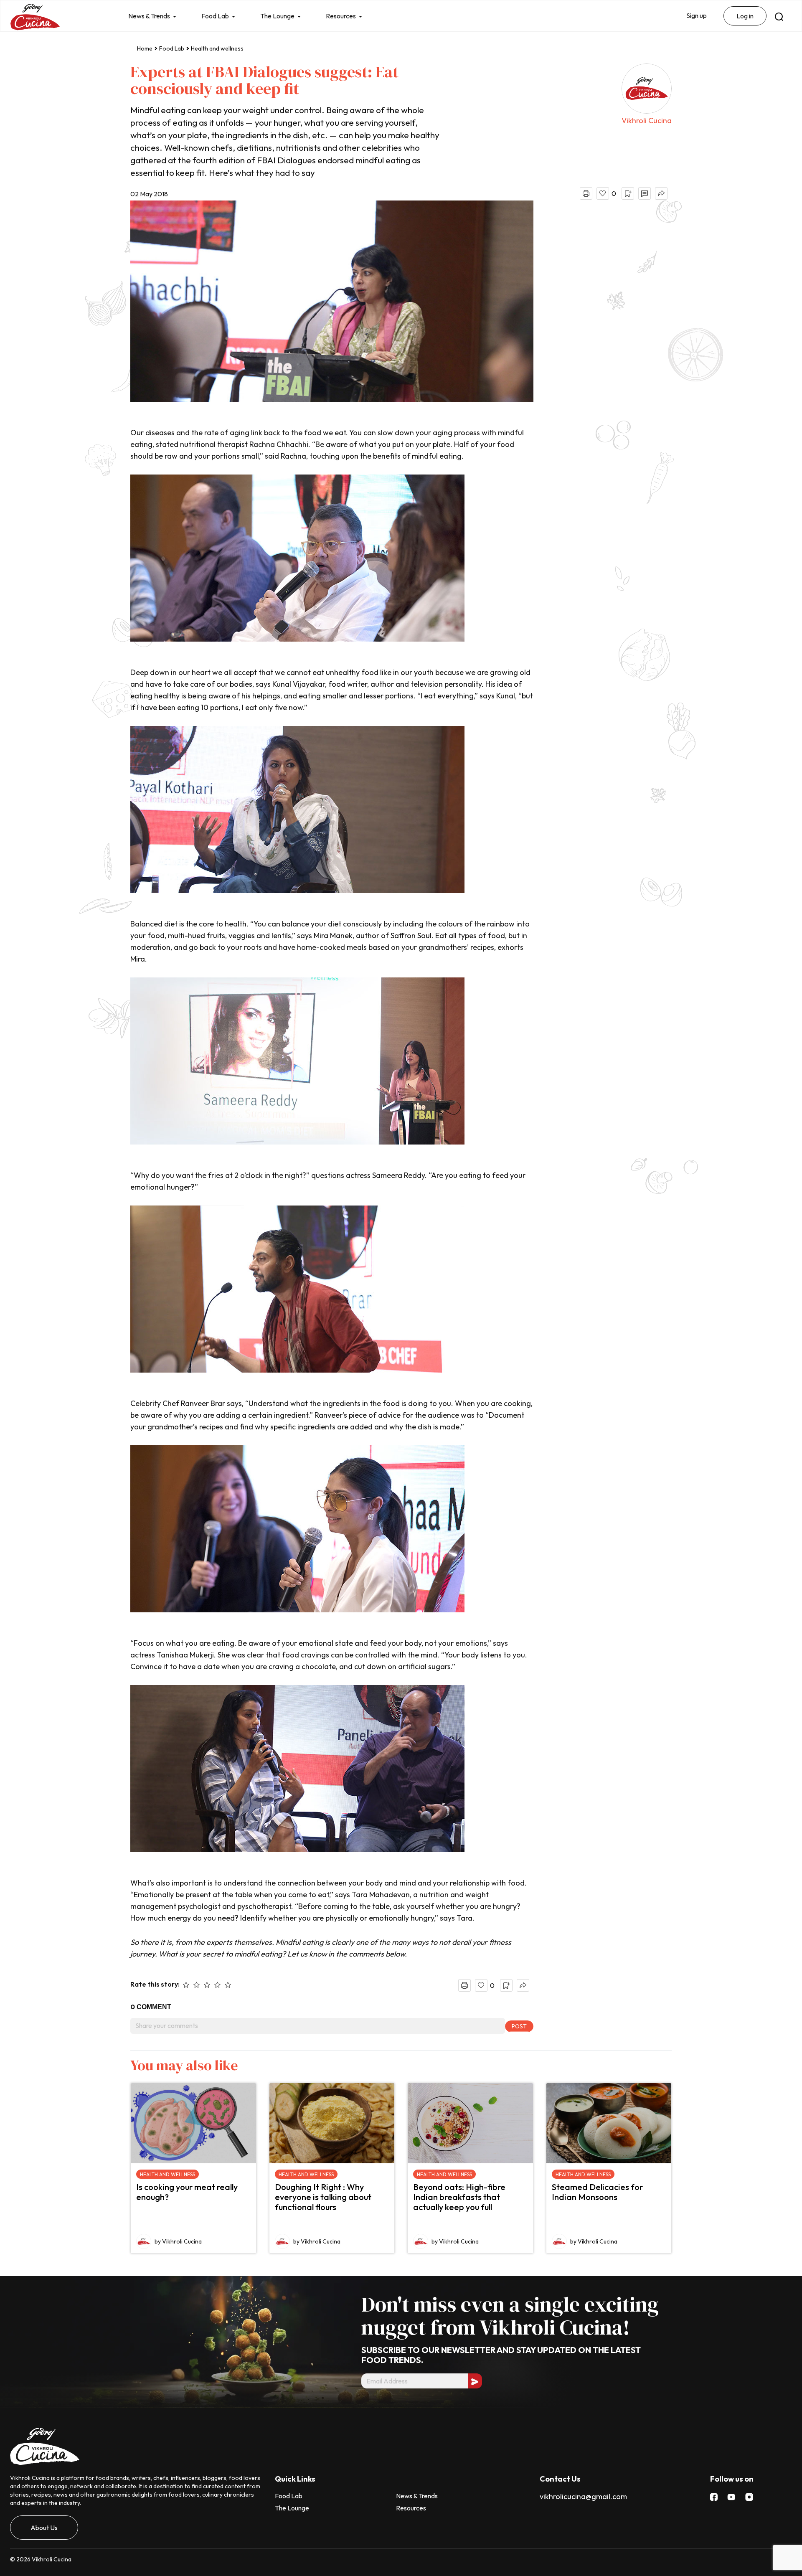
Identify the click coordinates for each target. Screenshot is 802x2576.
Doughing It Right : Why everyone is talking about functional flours (323, 2197)
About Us (44, 2528)
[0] (603, 193)
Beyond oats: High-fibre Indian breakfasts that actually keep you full (459, 2197)
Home (145, 48)
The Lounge (277, 16)
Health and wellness (217, 48)
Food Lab (215, 16)
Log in (745, 16)
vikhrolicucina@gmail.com (583, 2496)
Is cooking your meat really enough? (187, 2192)
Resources (341, 16)
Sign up (697, 15)
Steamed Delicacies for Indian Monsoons (597, 2192)
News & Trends (149, 16)
